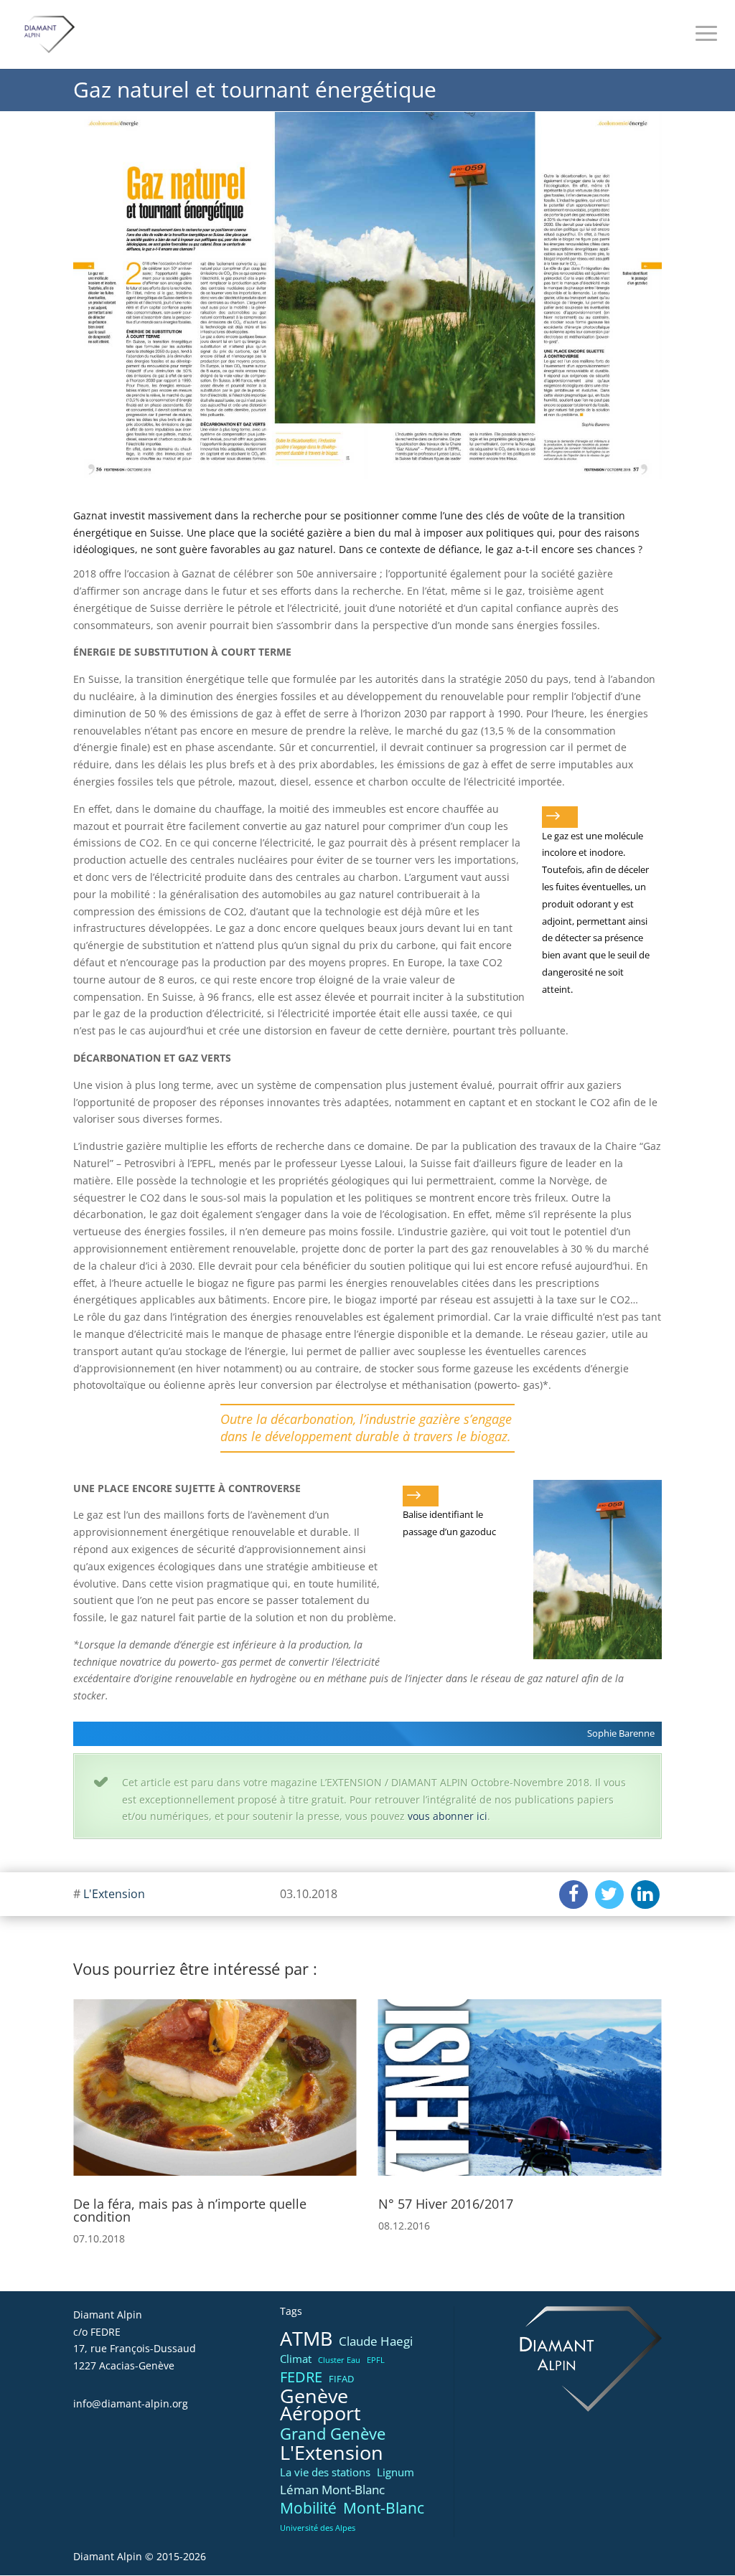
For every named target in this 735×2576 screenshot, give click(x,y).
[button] (90, 2104)
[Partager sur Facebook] (574, 1895)
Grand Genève (333, 2434)
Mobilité (308, 2509)
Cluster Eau (339, 2360)
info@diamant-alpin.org (131, 2403)
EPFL (376, 2360)
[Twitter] (609, 1895)
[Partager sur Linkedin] (645, 1895)
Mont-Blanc (384, 2508)
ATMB (306, 2339)
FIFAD (341, 2379)
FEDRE (301, 2377)
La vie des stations (325, 2472)
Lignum (395, 2472)
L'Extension (114, 1894)
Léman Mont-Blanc (332, 2490)
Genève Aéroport (320, 2405)
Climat (296, 2359)
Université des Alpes (318, 2528)
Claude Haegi (376, 2341)
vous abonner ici (448, 1816)
